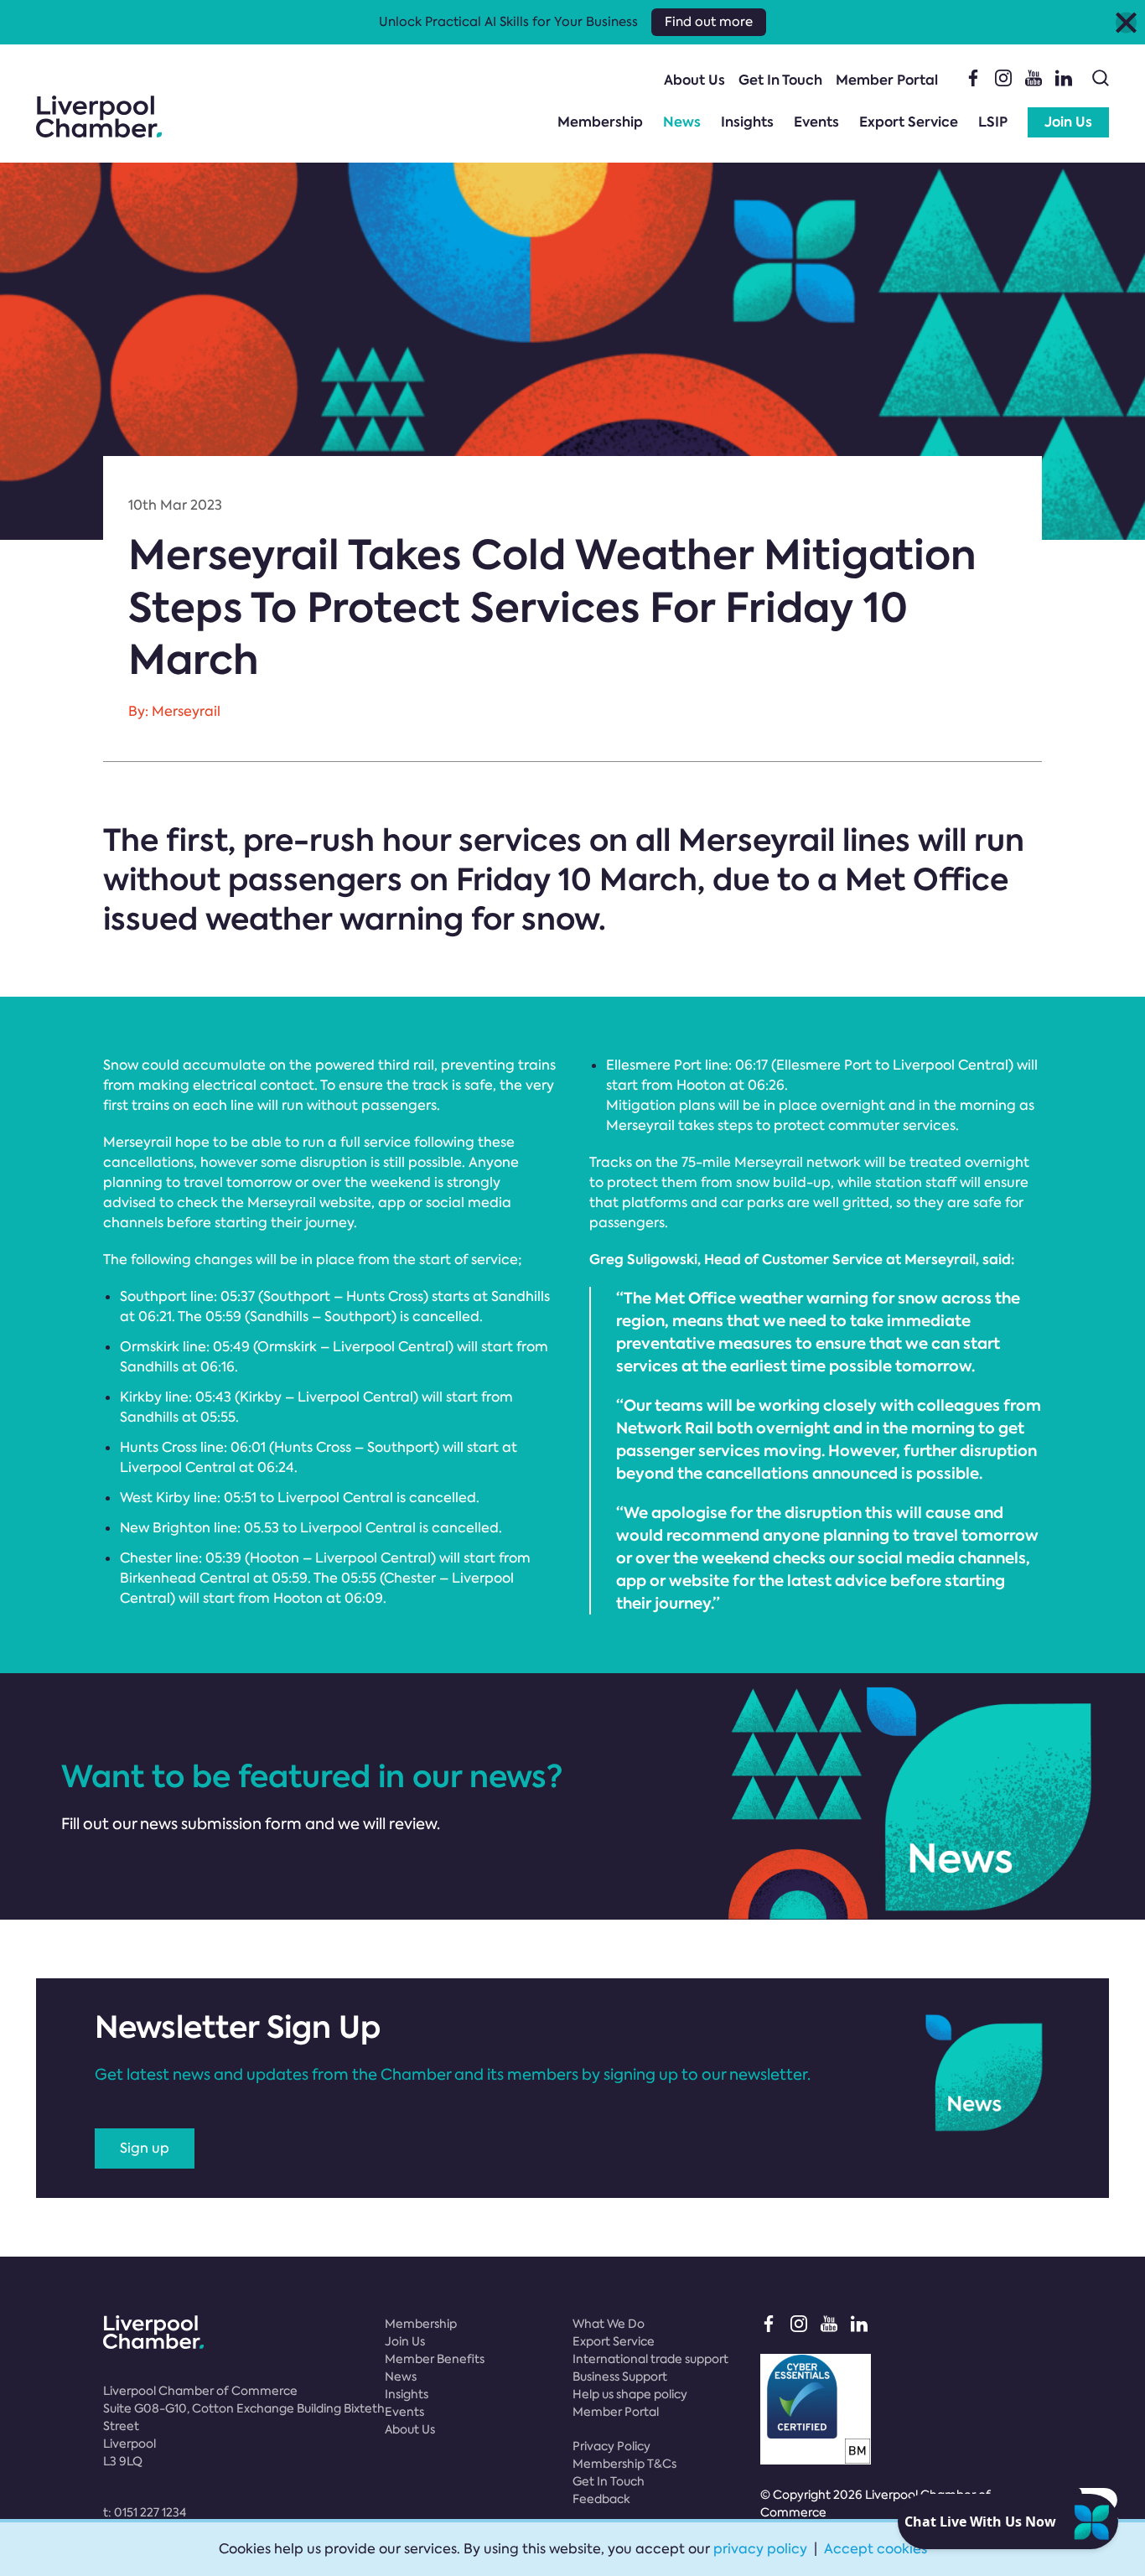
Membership (600, 122)
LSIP (993, 122)
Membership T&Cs (624, 2464)
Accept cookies (876, 2549)
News (682, 122)
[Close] (1126, 22)
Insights (747, 122)
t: (145, 2512)
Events (816, 122)
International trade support (650, 2359)
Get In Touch (780, 80)
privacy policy (760, 2549)
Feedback (601, 2499)
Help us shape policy (630, 2394)
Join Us (1068, 122)
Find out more (709, 22)
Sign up (145, 2148)
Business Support (620, 2376)
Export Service (909, 122)
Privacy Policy (611, 2446)
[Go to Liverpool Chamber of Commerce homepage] (99, 117)
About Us (694, 80)
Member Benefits (435, 2359)
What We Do (609, 2324)
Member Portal (887, 80)
